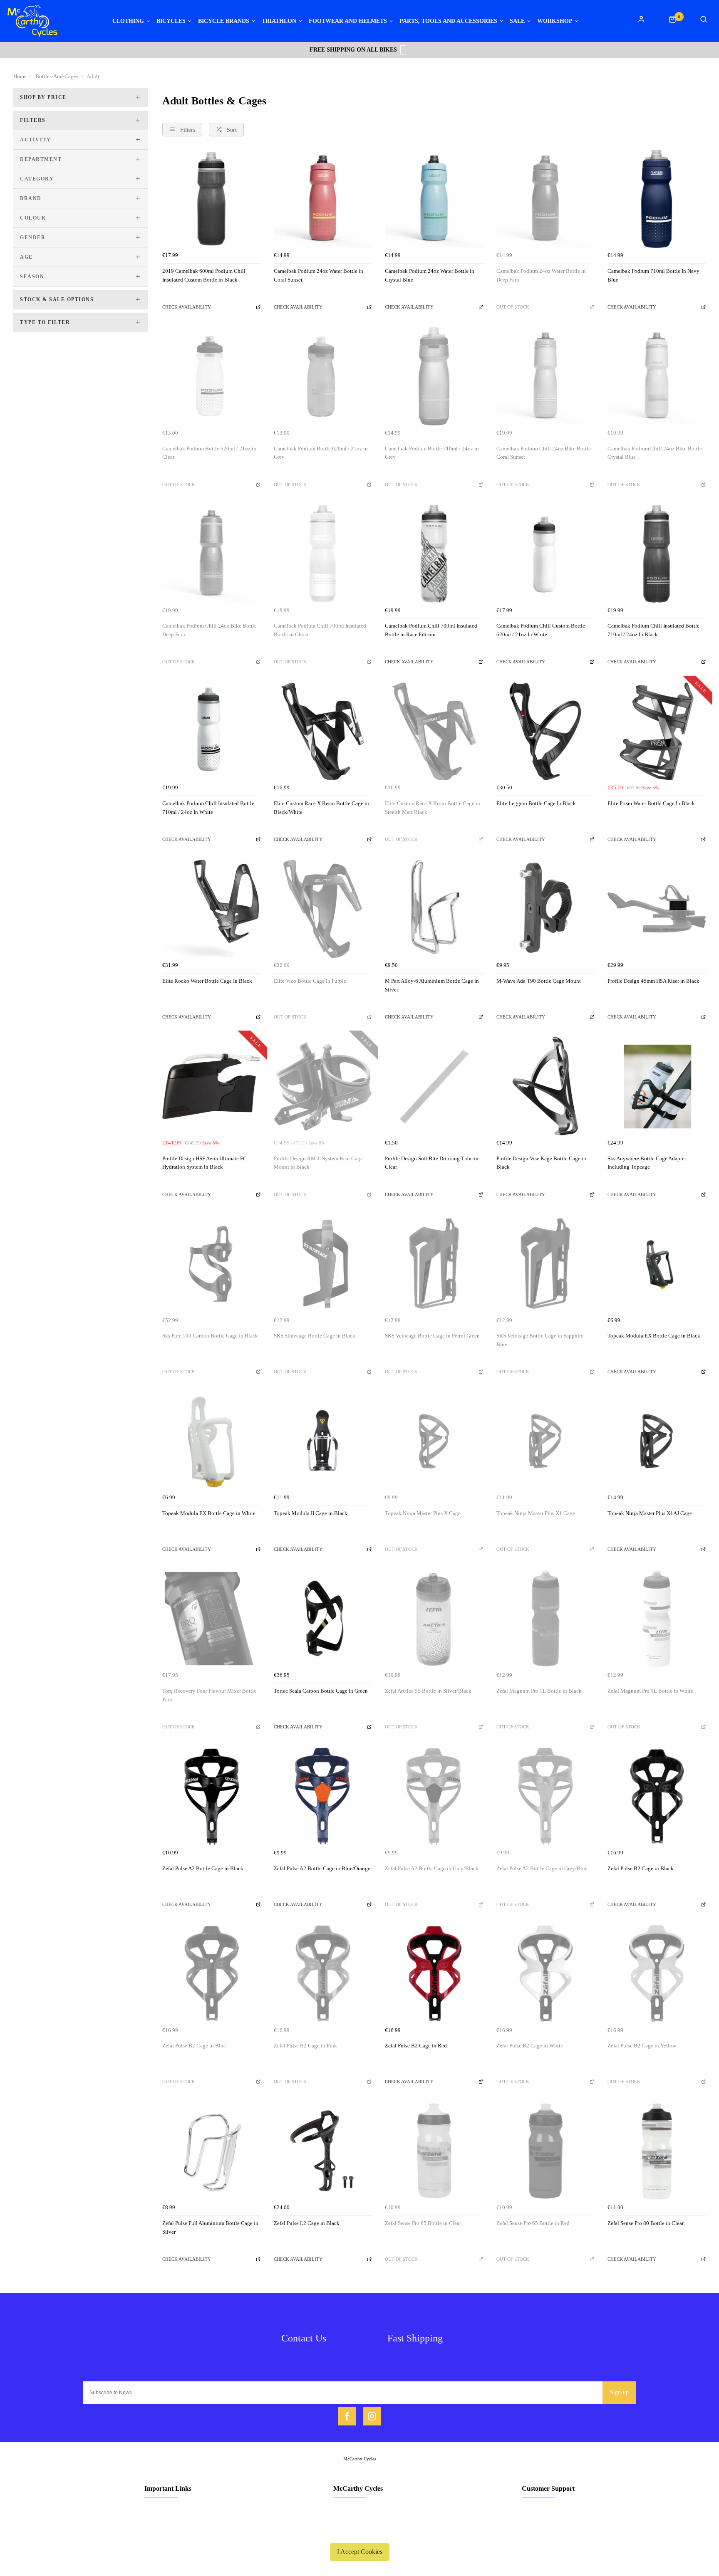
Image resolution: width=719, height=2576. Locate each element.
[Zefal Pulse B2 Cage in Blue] (211, 1974)
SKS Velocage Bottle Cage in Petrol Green (432, 1336)
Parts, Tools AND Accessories (448, 21)
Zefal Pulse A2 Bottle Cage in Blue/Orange (322, 1868)
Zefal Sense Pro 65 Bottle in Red (533, 2223)
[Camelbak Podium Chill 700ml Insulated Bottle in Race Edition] (434, 554)
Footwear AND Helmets (348, 21)
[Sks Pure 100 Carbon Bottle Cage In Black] (211, 1264)
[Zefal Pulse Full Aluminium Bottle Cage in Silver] (211, 2151)
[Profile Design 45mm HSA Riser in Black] (657, 909)
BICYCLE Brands (224, 21)
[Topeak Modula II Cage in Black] (323, 1441)
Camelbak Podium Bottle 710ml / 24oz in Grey (432, 453)
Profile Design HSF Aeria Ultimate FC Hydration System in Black (205, 1163)
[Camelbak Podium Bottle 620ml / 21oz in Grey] (323, 376)
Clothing (128, 21)
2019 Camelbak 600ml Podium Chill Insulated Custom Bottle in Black (204, 275)
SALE (517, 21)
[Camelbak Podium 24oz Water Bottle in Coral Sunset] (323, 199)
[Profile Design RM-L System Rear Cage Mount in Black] (323, 1086)
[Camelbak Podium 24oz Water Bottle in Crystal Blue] (434, 199)
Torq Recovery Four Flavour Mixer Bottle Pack (209, 1695)
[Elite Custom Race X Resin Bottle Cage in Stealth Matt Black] (434, 732)
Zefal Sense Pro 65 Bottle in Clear (423, 2223)
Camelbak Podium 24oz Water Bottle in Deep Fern (541, 275)
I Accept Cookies (360, 2552)
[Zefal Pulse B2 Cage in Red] (434, 1974)
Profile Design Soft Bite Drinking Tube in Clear (432, 1163)
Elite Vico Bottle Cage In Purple (310, 981)
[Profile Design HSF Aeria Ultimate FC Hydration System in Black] (211, 1086)
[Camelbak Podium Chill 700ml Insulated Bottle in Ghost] (323, 554)
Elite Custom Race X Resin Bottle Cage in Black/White (321, 808)
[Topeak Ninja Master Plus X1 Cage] (545, 1441)
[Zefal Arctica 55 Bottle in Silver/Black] (434, 1619)
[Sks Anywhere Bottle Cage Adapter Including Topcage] (657, 1086)
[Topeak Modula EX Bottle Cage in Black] (657, 1264)
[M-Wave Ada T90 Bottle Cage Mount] (545, 909)
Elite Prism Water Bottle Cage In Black (651, 803)
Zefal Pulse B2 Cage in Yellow (642, 2046)
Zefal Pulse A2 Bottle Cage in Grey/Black (432, 1868)
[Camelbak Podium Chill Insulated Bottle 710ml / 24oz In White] (211, 732)
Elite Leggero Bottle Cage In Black (536, 803)
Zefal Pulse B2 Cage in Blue (194, 2046)
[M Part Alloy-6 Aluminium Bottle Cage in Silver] (434, 909)
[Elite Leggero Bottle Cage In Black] (545, 732)
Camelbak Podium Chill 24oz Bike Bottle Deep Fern (210, 630)
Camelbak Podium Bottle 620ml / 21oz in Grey (321, 453)
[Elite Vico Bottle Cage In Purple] (323, 909)
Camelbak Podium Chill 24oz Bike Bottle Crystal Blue (655, 453)
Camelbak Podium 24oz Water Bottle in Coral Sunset (319, 275)
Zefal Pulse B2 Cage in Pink (305, 2046)
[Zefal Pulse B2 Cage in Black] (657, 1796)
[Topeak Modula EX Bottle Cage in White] (211, 1441)
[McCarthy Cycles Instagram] (372, 2416)
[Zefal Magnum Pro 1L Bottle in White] (657, 1619)
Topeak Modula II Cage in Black (311, 1513)
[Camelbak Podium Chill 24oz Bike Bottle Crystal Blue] (657, 376)
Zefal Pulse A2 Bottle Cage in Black (203, 1868)
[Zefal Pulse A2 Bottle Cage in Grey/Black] (434, 1796)
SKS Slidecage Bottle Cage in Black (315, 1336)
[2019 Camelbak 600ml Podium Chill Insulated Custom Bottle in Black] (211, 199)
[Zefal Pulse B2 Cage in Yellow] (657, 1974)
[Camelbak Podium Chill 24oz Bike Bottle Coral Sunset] (545, 376)
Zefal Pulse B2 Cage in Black (641, 1868)
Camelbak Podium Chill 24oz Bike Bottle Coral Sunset (544, 453)
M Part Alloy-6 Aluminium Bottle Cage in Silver (432, 985)
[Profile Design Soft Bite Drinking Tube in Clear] (434, 1086)
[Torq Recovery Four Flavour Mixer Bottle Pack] (211, 1619)
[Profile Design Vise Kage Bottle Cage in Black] (545, 1086)
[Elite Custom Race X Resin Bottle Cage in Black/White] (323, 732)
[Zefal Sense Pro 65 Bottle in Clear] (434, 2151)
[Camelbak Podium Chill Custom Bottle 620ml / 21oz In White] (545, 554)
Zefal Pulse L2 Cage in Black (307, 2223)
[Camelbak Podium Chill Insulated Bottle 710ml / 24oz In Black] (657, 554)
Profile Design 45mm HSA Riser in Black (653, 981)
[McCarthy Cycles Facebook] (347, 2416)
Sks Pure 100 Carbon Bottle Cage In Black (210, 1336)
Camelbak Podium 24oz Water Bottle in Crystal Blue (430, 275)
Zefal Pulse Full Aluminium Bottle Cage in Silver (210, 2227)
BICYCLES (171, 21)
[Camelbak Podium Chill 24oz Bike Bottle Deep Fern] (211, 554)
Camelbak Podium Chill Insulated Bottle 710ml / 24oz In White (208, 808)
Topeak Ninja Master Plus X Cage (423, 1513)
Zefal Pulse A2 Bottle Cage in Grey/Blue (542, 1868)
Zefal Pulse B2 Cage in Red (416, 2046)
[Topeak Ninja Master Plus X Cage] (434, 1441)
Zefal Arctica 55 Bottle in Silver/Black (428, 1691)
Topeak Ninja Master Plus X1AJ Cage (650, 1513)
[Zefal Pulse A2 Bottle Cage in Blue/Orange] (323, 1796)
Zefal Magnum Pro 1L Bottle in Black (539, 1691)
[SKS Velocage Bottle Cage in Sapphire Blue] (545, 1264)
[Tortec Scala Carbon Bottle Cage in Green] (323, 1619)
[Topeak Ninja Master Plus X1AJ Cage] (657, 1441)
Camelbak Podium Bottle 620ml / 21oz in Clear (209, 453)
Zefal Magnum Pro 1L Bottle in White (650, 1691)
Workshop (555, 21)
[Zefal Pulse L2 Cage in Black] (323, 2151)
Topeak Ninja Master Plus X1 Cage (536, 1513)
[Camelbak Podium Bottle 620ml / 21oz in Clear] (211, 376)
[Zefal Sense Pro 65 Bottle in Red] (545, 2151)
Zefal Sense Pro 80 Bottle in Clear (646, 2223)
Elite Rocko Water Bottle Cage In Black (207, 981)
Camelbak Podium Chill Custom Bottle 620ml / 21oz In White (541, 630)
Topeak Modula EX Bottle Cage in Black (654, 1336)
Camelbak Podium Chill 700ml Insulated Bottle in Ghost (320, 630)
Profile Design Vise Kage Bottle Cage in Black (541, 1163)
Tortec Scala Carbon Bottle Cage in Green (321, 1691)
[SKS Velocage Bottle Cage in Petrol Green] (434, 1264)
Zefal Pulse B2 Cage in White (530, 2046)
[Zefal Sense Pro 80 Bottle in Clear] (657, 2151)
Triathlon (279, 21)
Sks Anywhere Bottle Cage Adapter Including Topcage (647, 1163)
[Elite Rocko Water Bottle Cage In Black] (211, 909)
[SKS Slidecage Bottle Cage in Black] (323, 1264)
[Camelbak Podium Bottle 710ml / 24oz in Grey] (434, 376)
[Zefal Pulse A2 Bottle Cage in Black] (211, 1796)
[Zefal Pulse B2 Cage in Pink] (323, 1974)
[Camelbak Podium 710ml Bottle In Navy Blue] (657, 199)
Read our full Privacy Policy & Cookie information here (359, 2532)
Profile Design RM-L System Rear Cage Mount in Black (318, 1163)
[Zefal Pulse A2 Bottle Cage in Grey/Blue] (545, 1796)
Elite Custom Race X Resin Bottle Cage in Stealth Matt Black (433, 808)
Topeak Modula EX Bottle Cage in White (209, 1513)
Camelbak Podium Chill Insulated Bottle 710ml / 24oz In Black (653, 630)
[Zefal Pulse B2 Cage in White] (545, 1974)
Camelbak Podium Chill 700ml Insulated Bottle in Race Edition (431, 630)
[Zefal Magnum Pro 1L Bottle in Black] (545, 1619)
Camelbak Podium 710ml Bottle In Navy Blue (653, 275)
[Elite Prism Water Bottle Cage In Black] (657, 732)
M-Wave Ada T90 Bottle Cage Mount (539, 981)
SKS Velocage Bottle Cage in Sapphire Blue (540, 1340)
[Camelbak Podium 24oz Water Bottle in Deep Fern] (545, 199)
